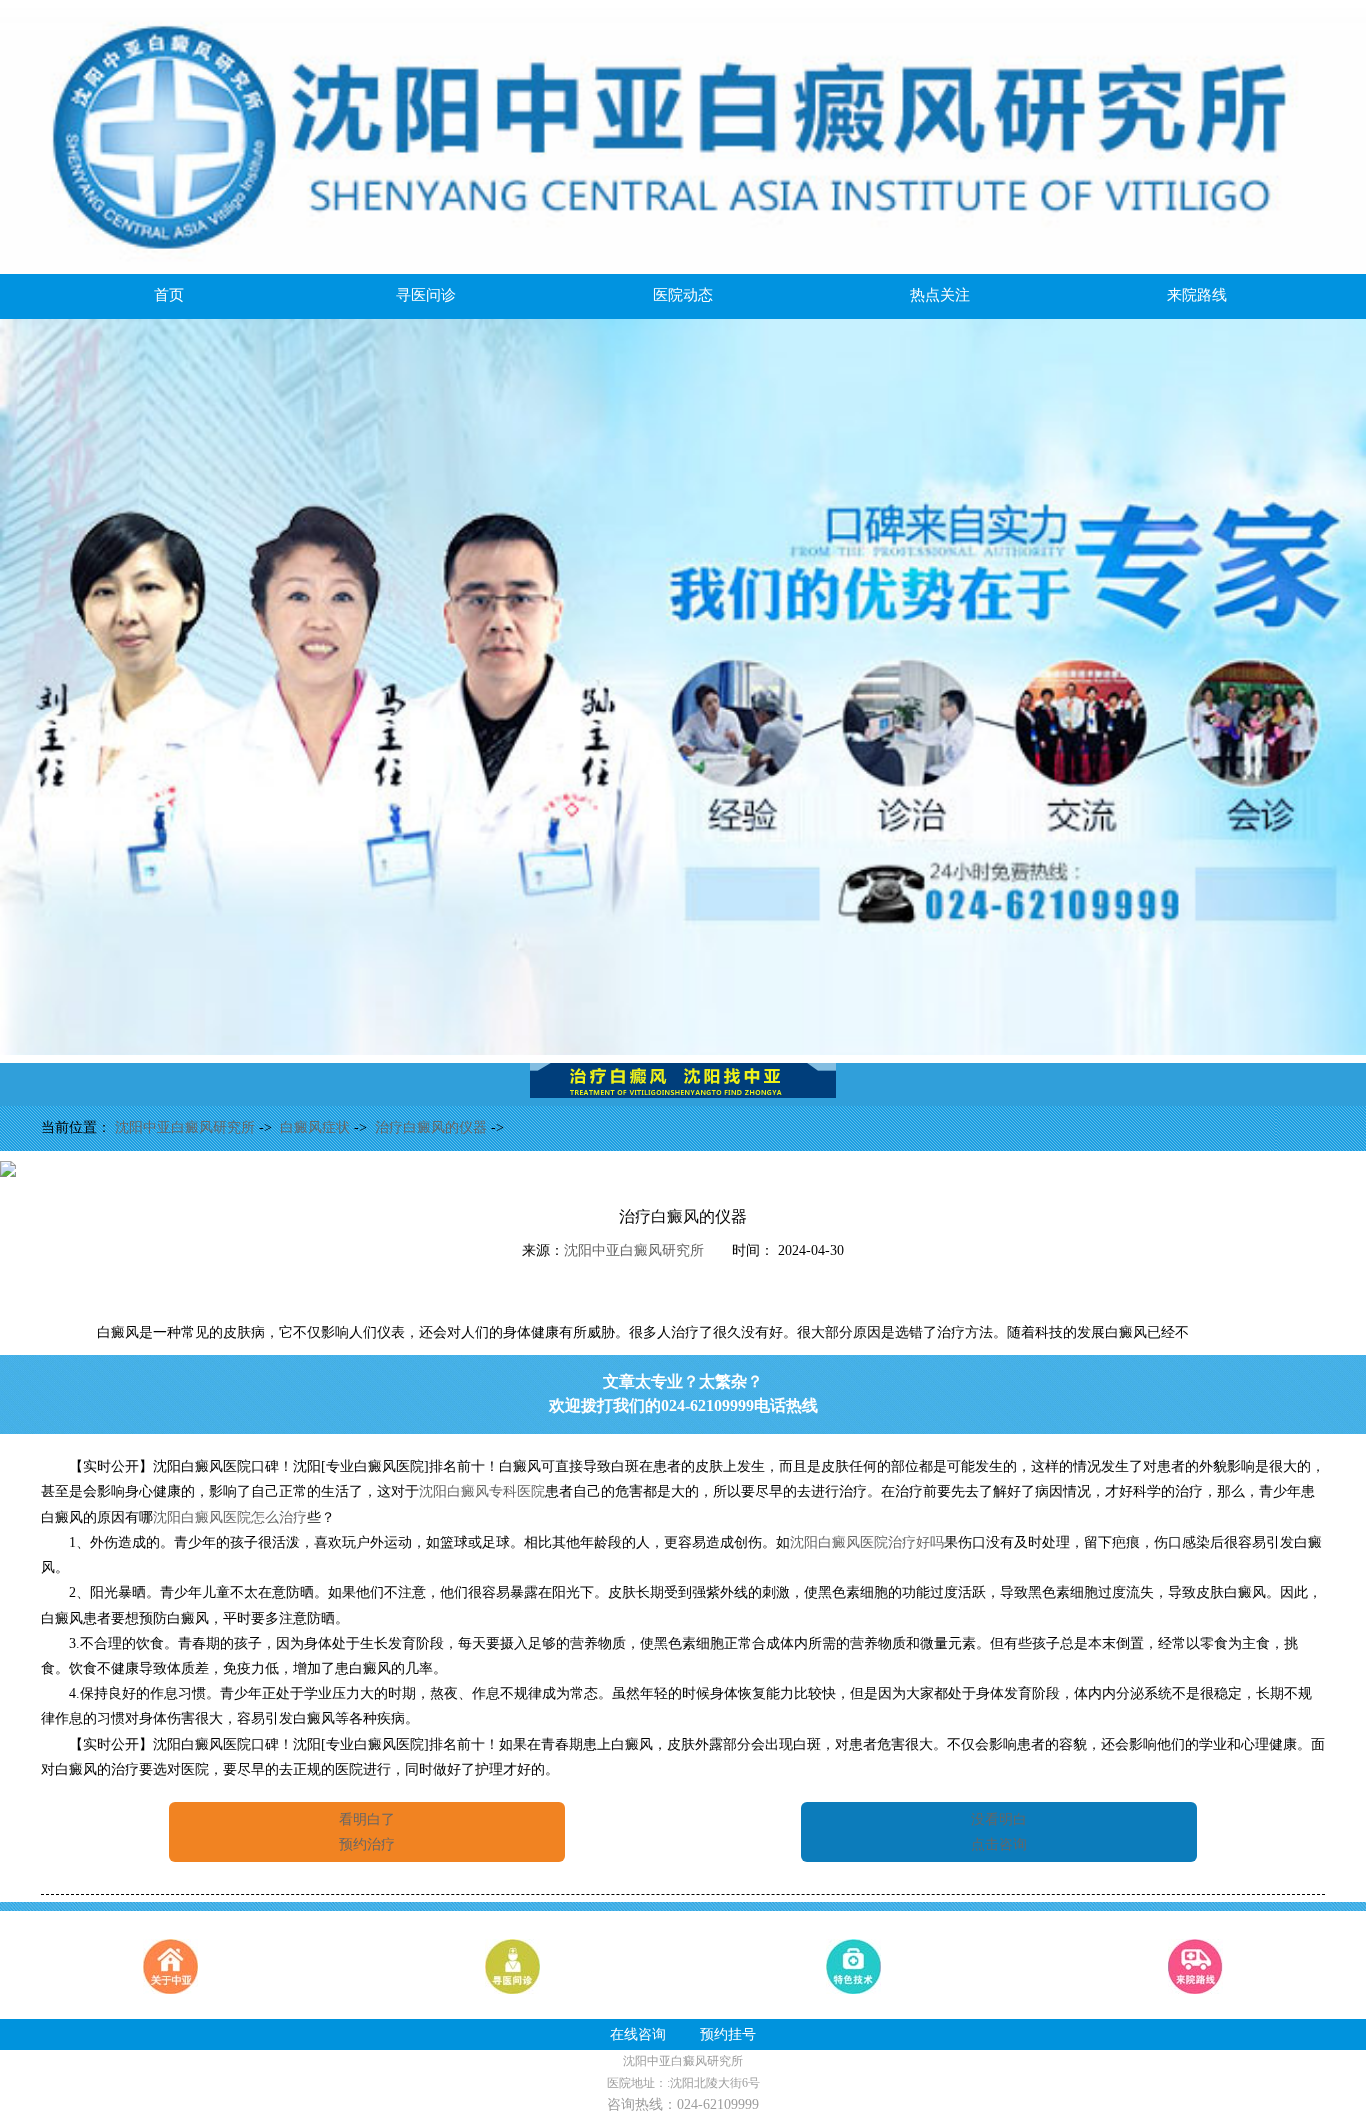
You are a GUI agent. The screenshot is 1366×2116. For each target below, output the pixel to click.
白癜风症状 (317, 1127)
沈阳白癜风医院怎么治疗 (230, 1517)
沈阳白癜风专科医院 (482, 1491)
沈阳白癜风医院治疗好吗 (867, 1542)
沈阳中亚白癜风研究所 (187, 1127)
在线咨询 (638, 2034)
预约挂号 (728, 2034)
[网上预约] (683, 1050)
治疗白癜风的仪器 (433, 1127)
